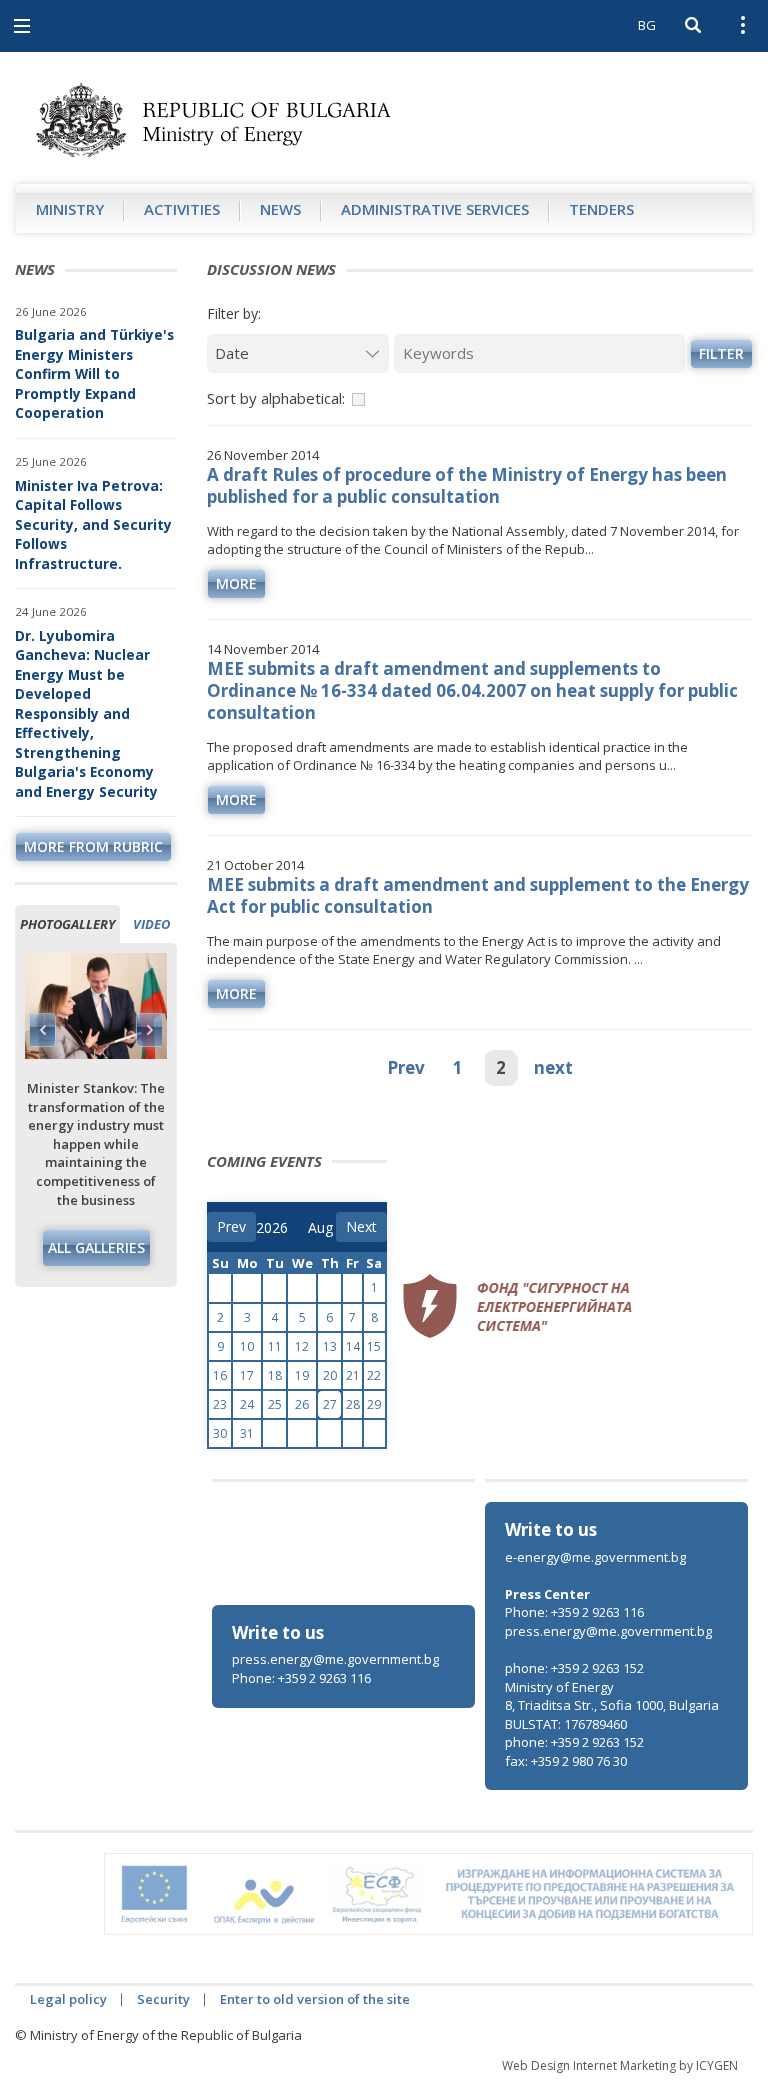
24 (247, 1404)
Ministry (70, 209)
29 (374, 1404)
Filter (721, 353)
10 (247, 1346)
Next (149, 1030)
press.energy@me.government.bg (335, 1659)
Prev (406, 1067)
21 (353, 1375)
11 (275, 1346)
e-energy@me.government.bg (595, 1557)
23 (220, 1404)
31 (247, 1433)
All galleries (96, 1247)
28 (353, 1404)
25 (275, 1404)
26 (302, 1404)
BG (647, 25)
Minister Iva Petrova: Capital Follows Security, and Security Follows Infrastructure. (93, 524)
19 (302, 1375)
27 (330, 1404)
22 (374, 1375)
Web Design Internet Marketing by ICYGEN (620, 2065)
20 (330, 1375)
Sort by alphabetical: (276, 398)
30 (220, 1433)
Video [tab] (151, 924)
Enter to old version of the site (315, 1999)
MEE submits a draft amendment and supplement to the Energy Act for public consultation (478, 895)
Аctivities (182, 209)
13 (330, 1346)
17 (247, 1375)
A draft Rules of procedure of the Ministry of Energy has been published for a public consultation (467, 485)
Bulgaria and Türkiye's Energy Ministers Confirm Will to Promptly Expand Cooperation (94, 373)
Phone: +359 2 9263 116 (301, 1678)
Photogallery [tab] (67, 924)
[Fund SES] (517, 1303)
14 (353, 1346)
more (236, 583)
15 (374, 1346)
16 (220, 1375)
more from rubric (93, 846)
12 (302, 1346)
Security (163, 1999)
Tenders (601, 209)
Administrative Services (435, 209)
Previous (43, 1030)
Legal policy (68, 1999)
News (280, 209)
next (553, 1067)
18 (275, 1375)
